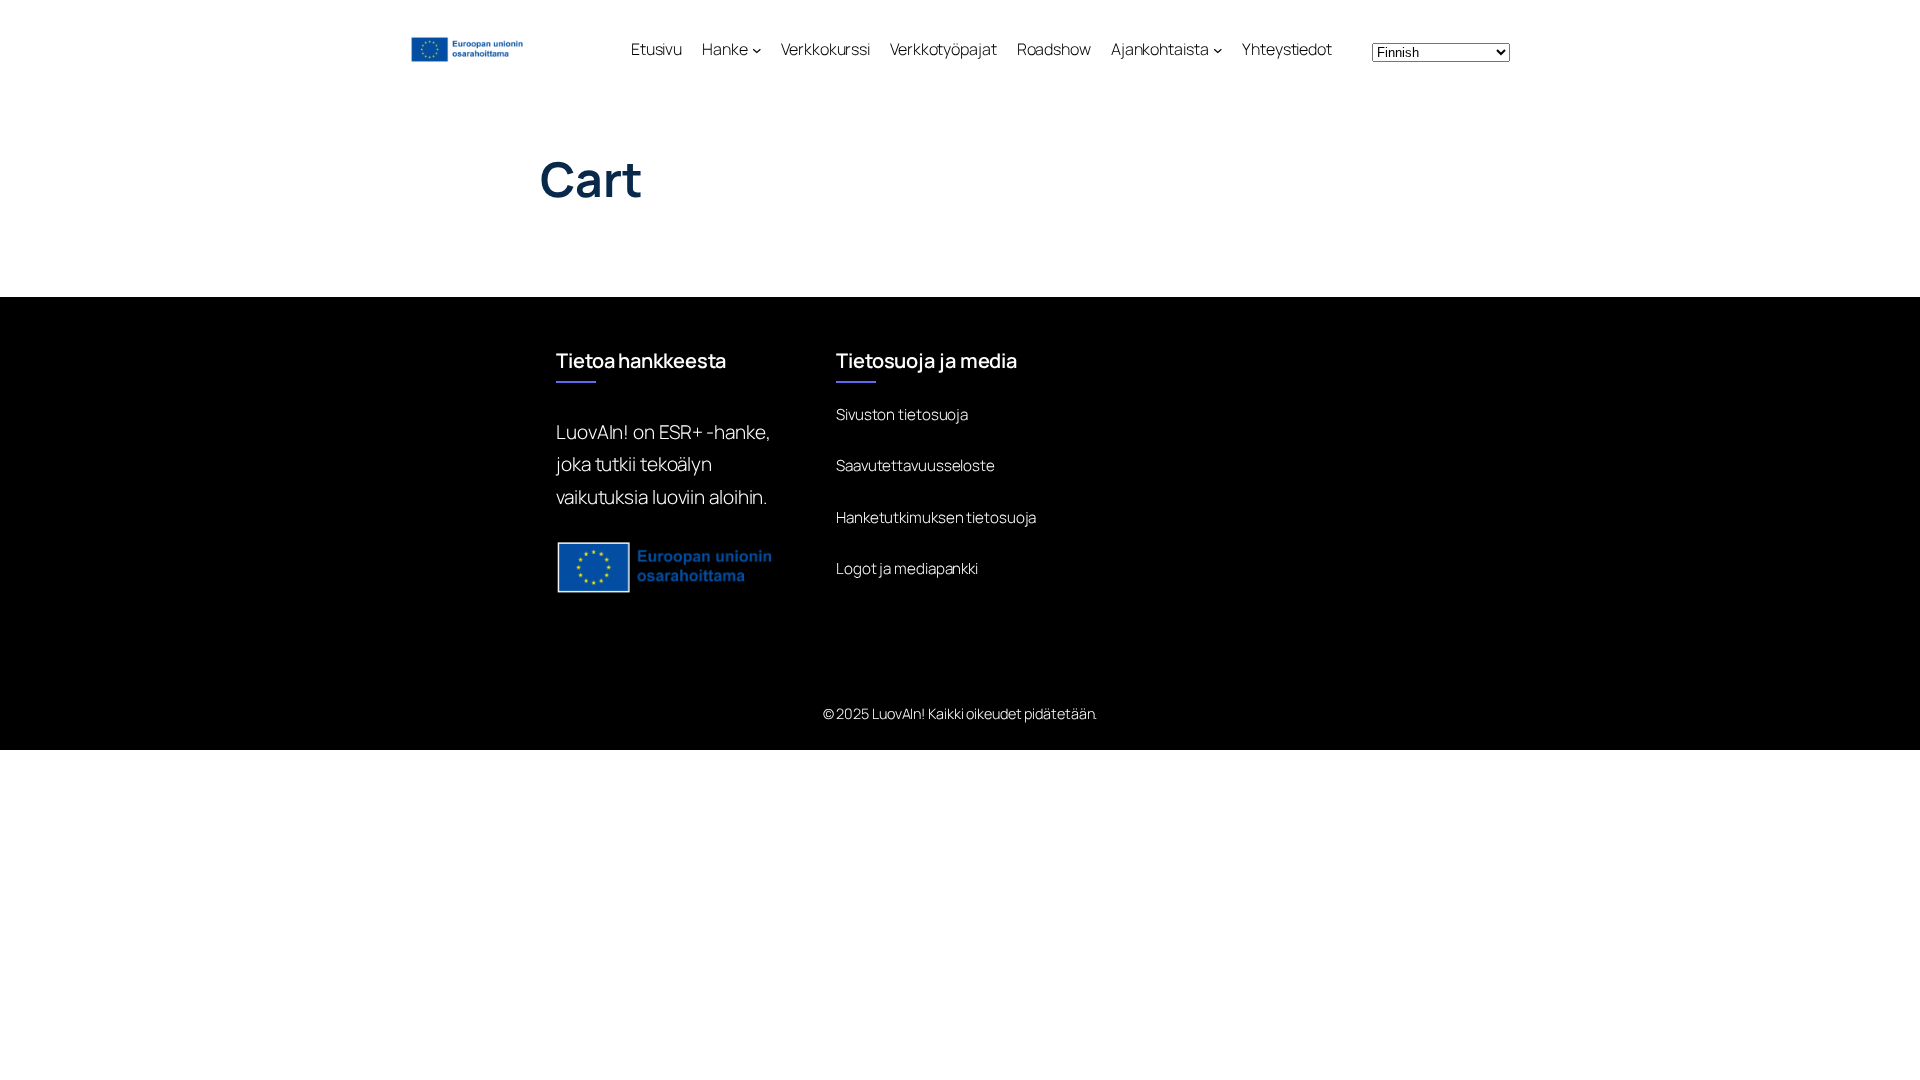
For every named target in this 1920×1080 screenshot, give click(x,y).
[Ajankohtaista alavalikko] (1218, 50)
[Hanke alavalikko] (757, 50)
